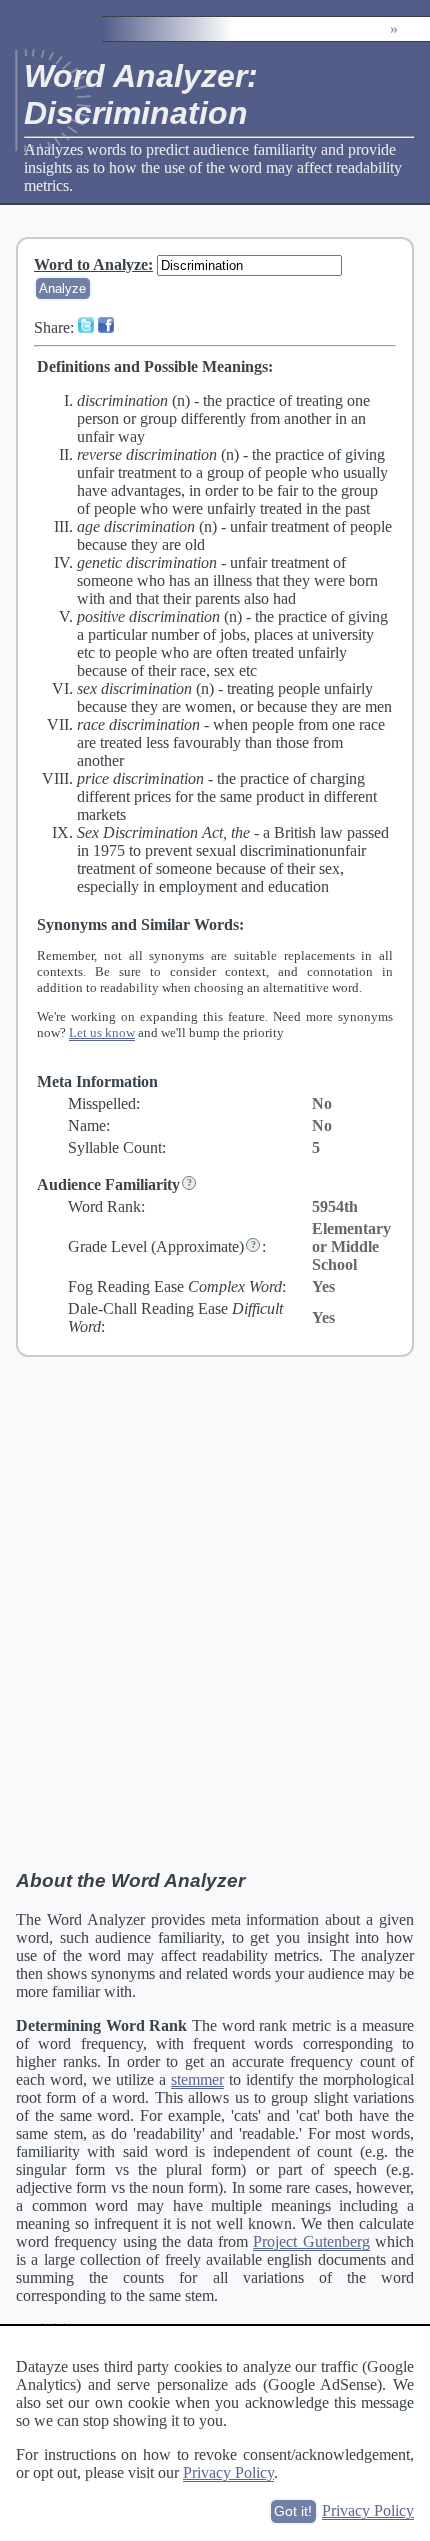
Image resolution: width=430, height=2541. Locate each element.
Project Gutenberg (311, 2241)
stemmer (197, 2079)
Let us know (102, 1032)
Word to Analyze (91, 264)
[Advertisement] (215, 1612)
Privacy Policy (228, 2472)
